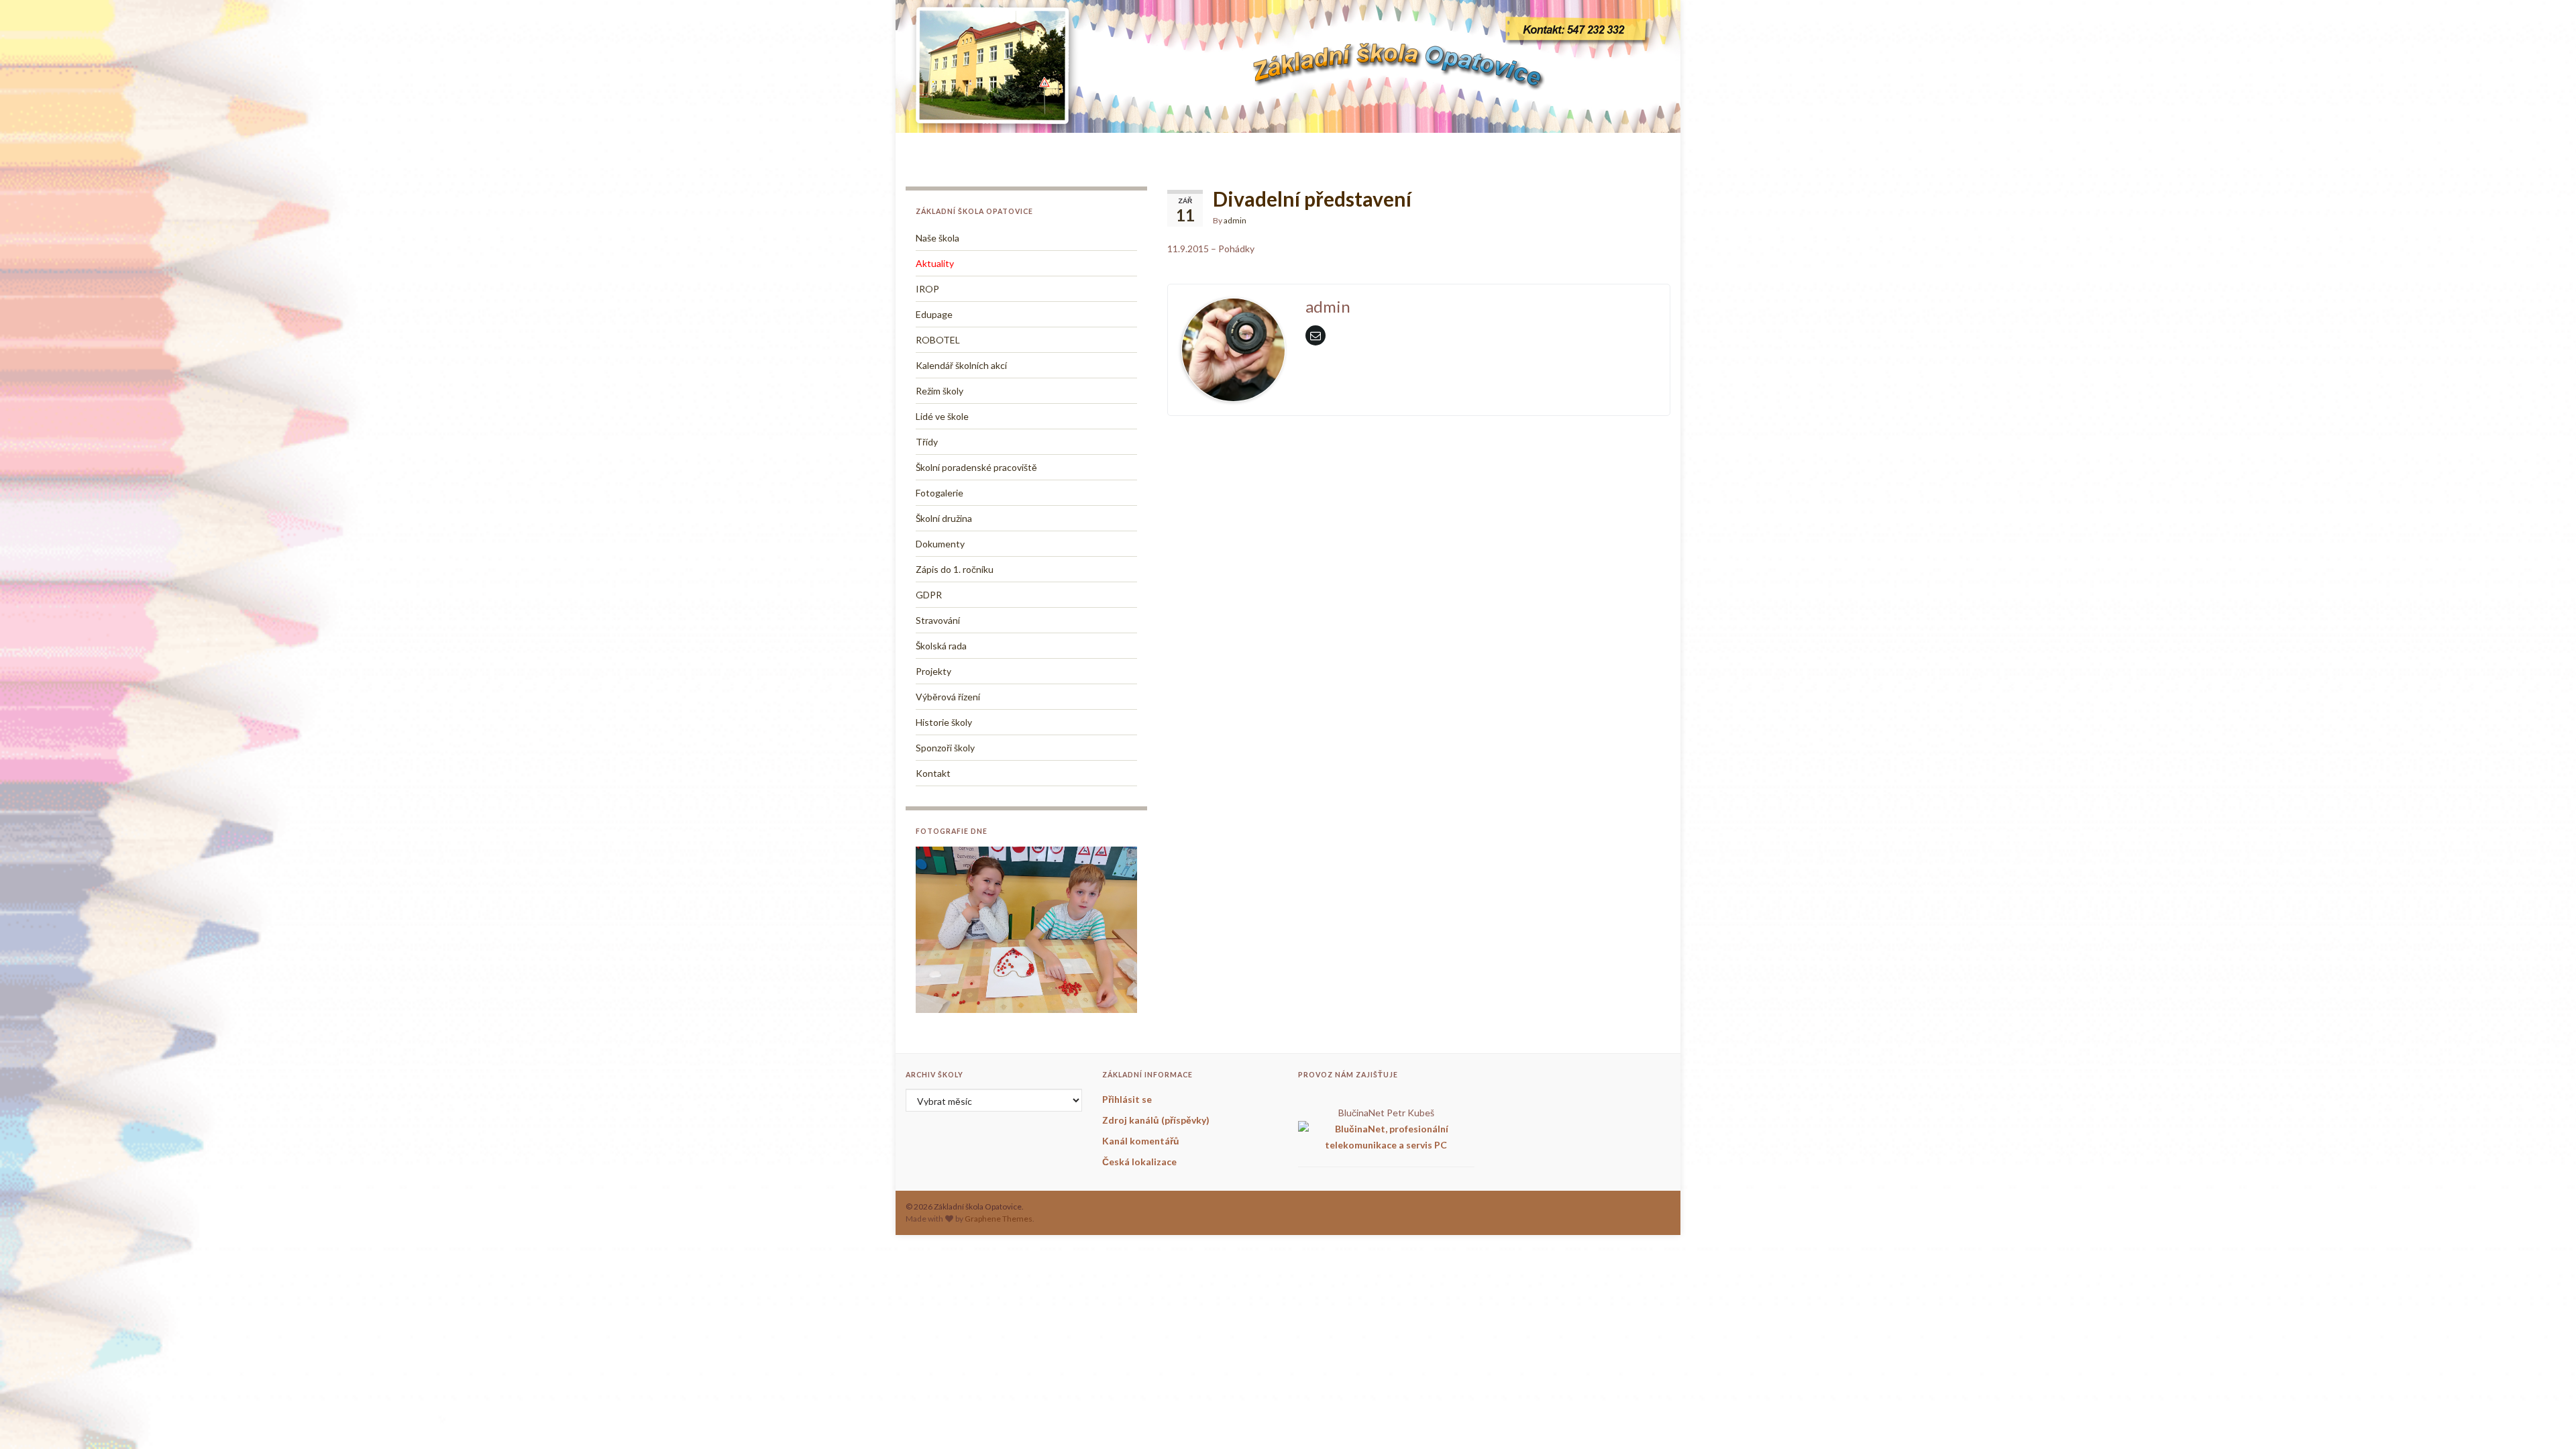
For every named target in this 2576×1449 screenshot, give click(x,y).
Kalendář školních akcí (961, 365)
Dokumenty (940, 544)
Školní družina (944, 518)
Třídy (927, 442)
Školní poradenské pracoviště (976, 467)
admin (1235, 220)
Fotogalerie (940, 493)
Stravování (938, 620)
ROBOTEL (938, 340)
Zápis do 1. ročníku (955, 569)
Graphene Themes (999, 1219)
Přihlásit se (1127, 1099)
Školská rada (941, 646)
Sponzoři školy (945, 748)
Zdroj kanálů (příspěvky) (1156, 1120)
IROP (927, 289)
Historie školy (944, 722)
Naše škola (937, 238)
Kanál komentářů (1141, 1141)
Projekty (933, 671)
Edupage (934, 314)
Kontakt (933, 773)
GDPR (929, 595)
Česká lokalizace (1139, 1162)
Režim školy (940, 391)
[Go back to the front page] (1288, 66)
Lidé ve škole (942, 416)
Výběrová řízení (948, 697)
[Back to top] (2546, 1419)
